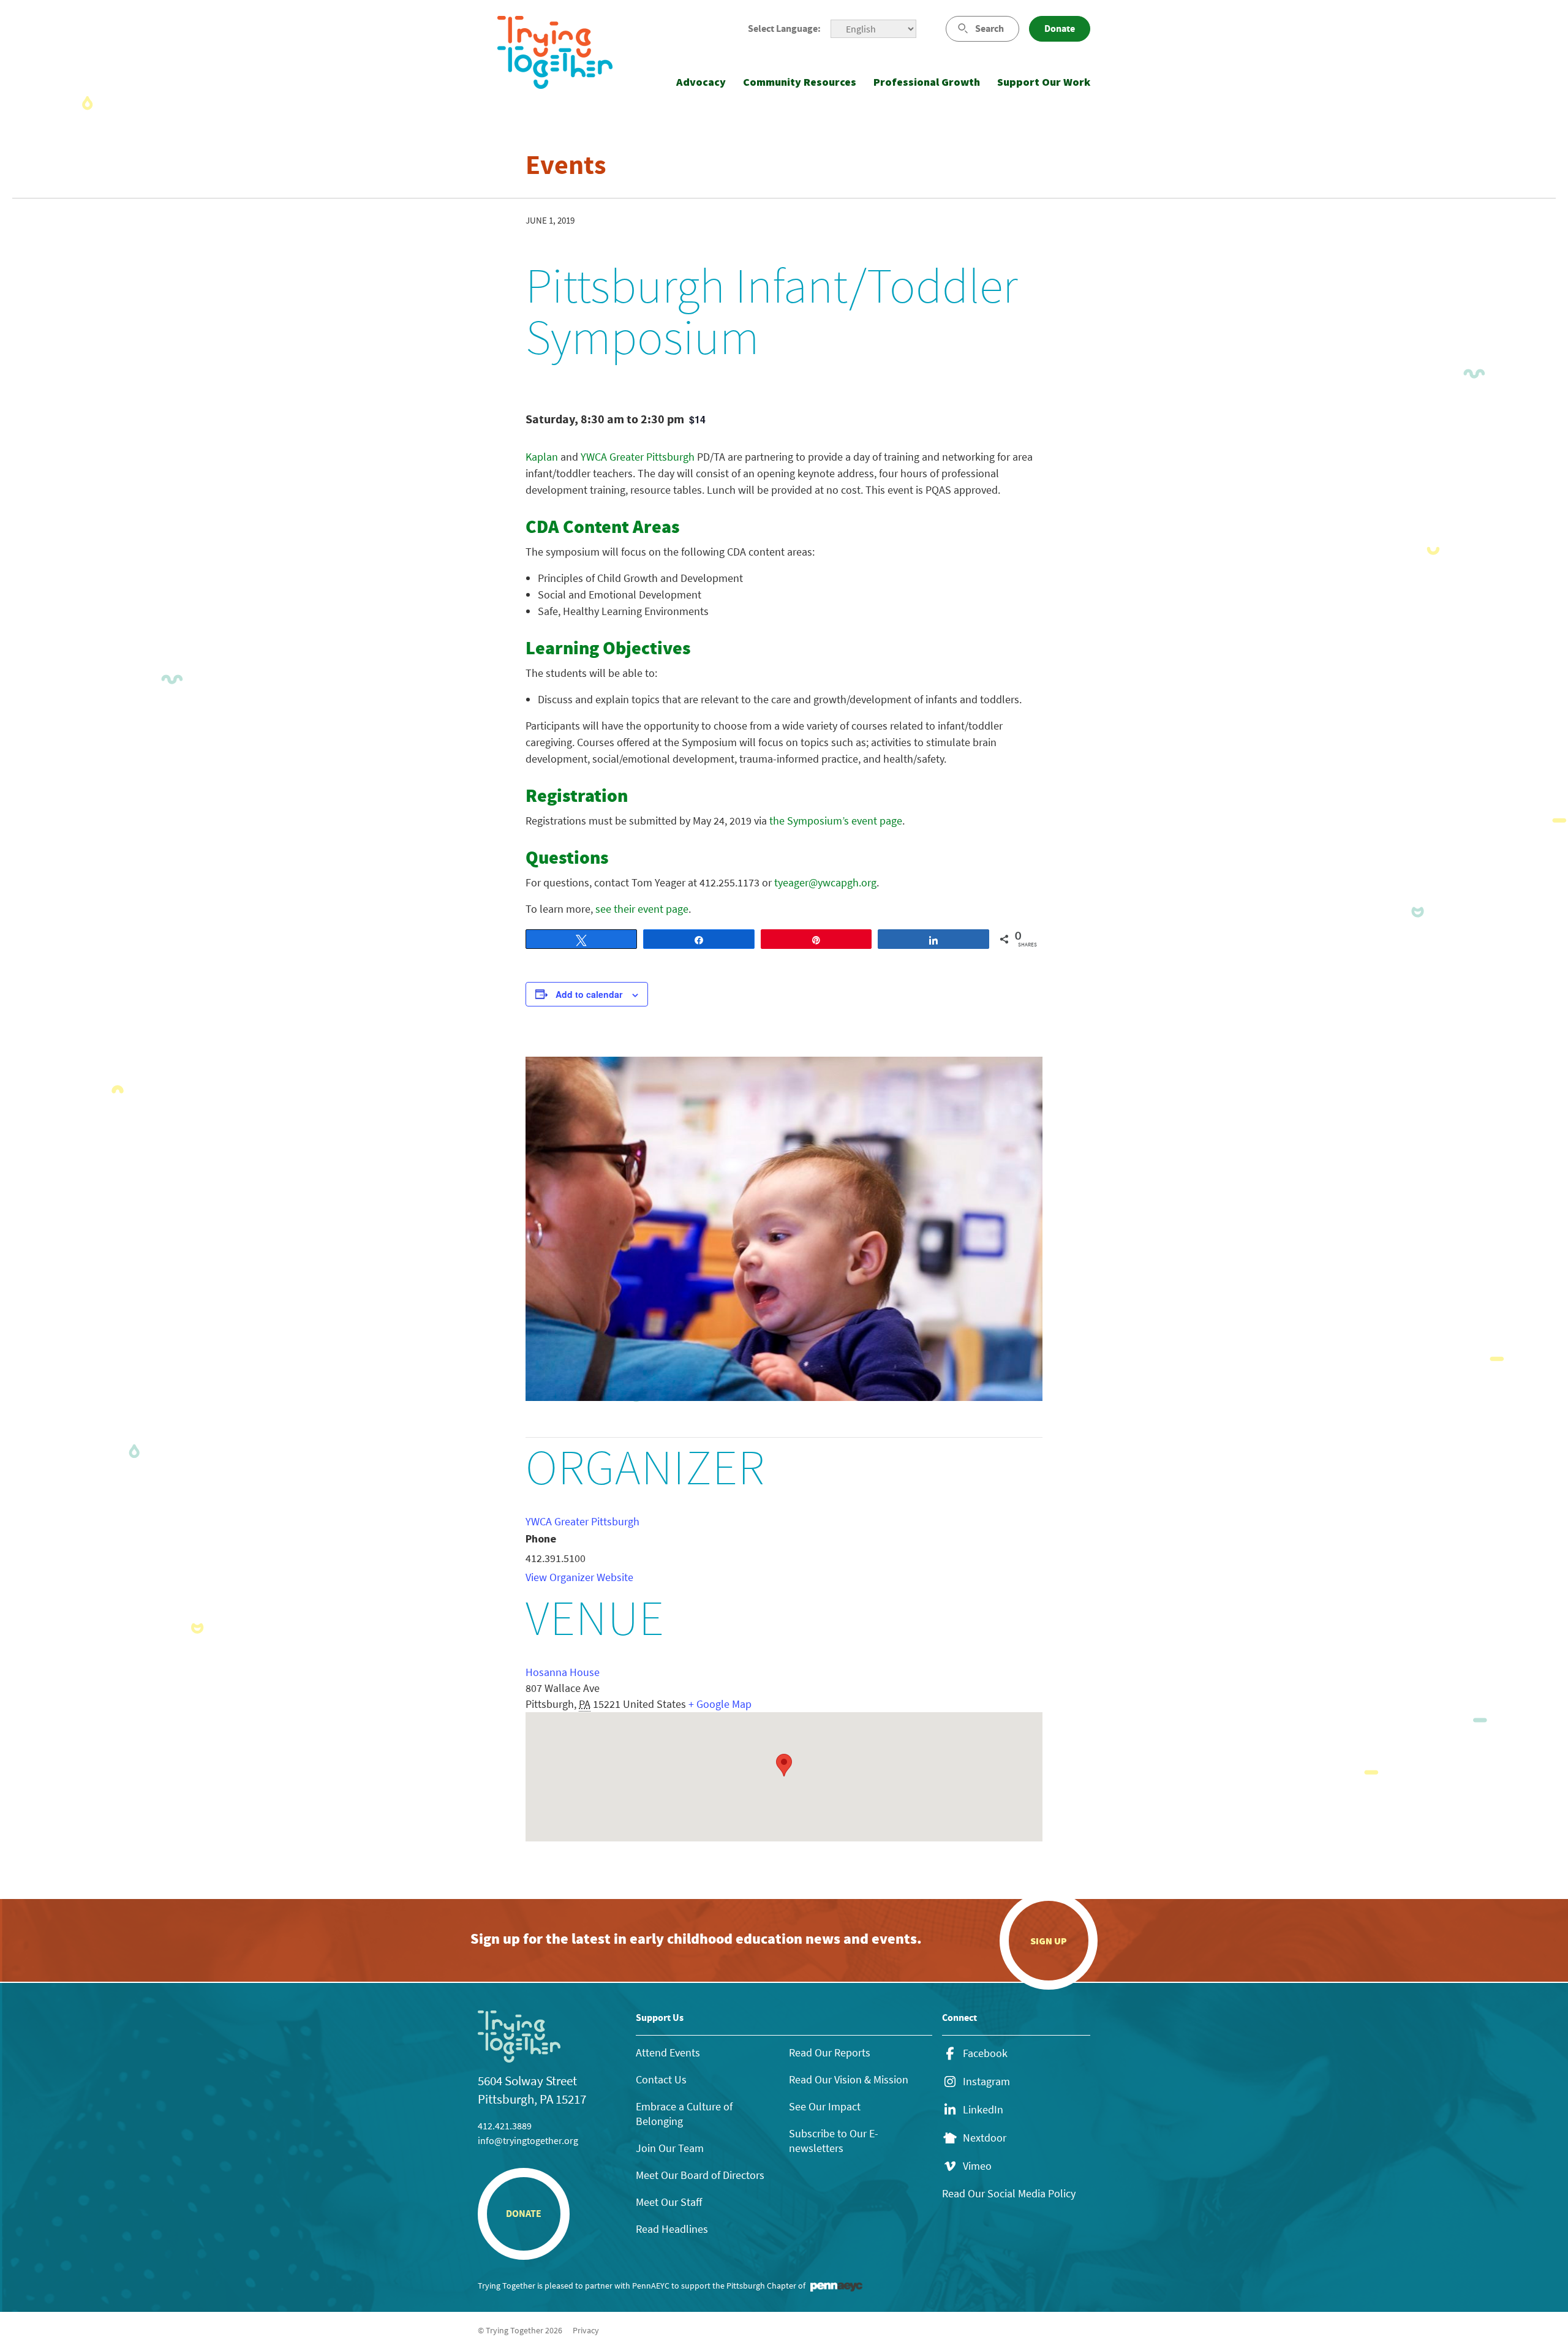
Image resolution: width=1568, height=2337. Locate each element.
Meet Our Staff (669, 2202)
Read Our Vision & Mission (849, 2079)
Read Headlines (672, 2229)
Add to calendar (589, 994)
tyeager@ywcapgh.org (825, 882)
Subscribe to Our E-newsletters (834, 2141)
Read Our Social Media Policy (1009, 2193)
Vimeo (977, 2166)
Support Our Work (1044, 82)
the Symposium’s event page (836, 821)
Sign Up (1049, 1941)
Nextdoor (985, 2138)
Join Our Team (670, 2148)
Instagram (986, 2082)
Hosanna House (563, 1672)
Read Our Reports (830, 2052)
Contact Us (661, 2079)
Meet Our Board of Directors (700, 2175)
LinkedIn (983, 2110)
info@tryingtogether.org (528, 2140)
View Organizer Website (579, 1577)
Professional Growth (927, 82)
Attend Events (668, 2052)
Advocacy (701, 82)
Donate (1060, 28)
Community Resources (800, 82)
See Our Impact (825, 2106)
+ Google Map (720, 1704)
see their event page (642, 909)
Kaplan (542, 457)
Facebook (985, 2053)
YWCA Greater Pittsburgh (638, 457)
